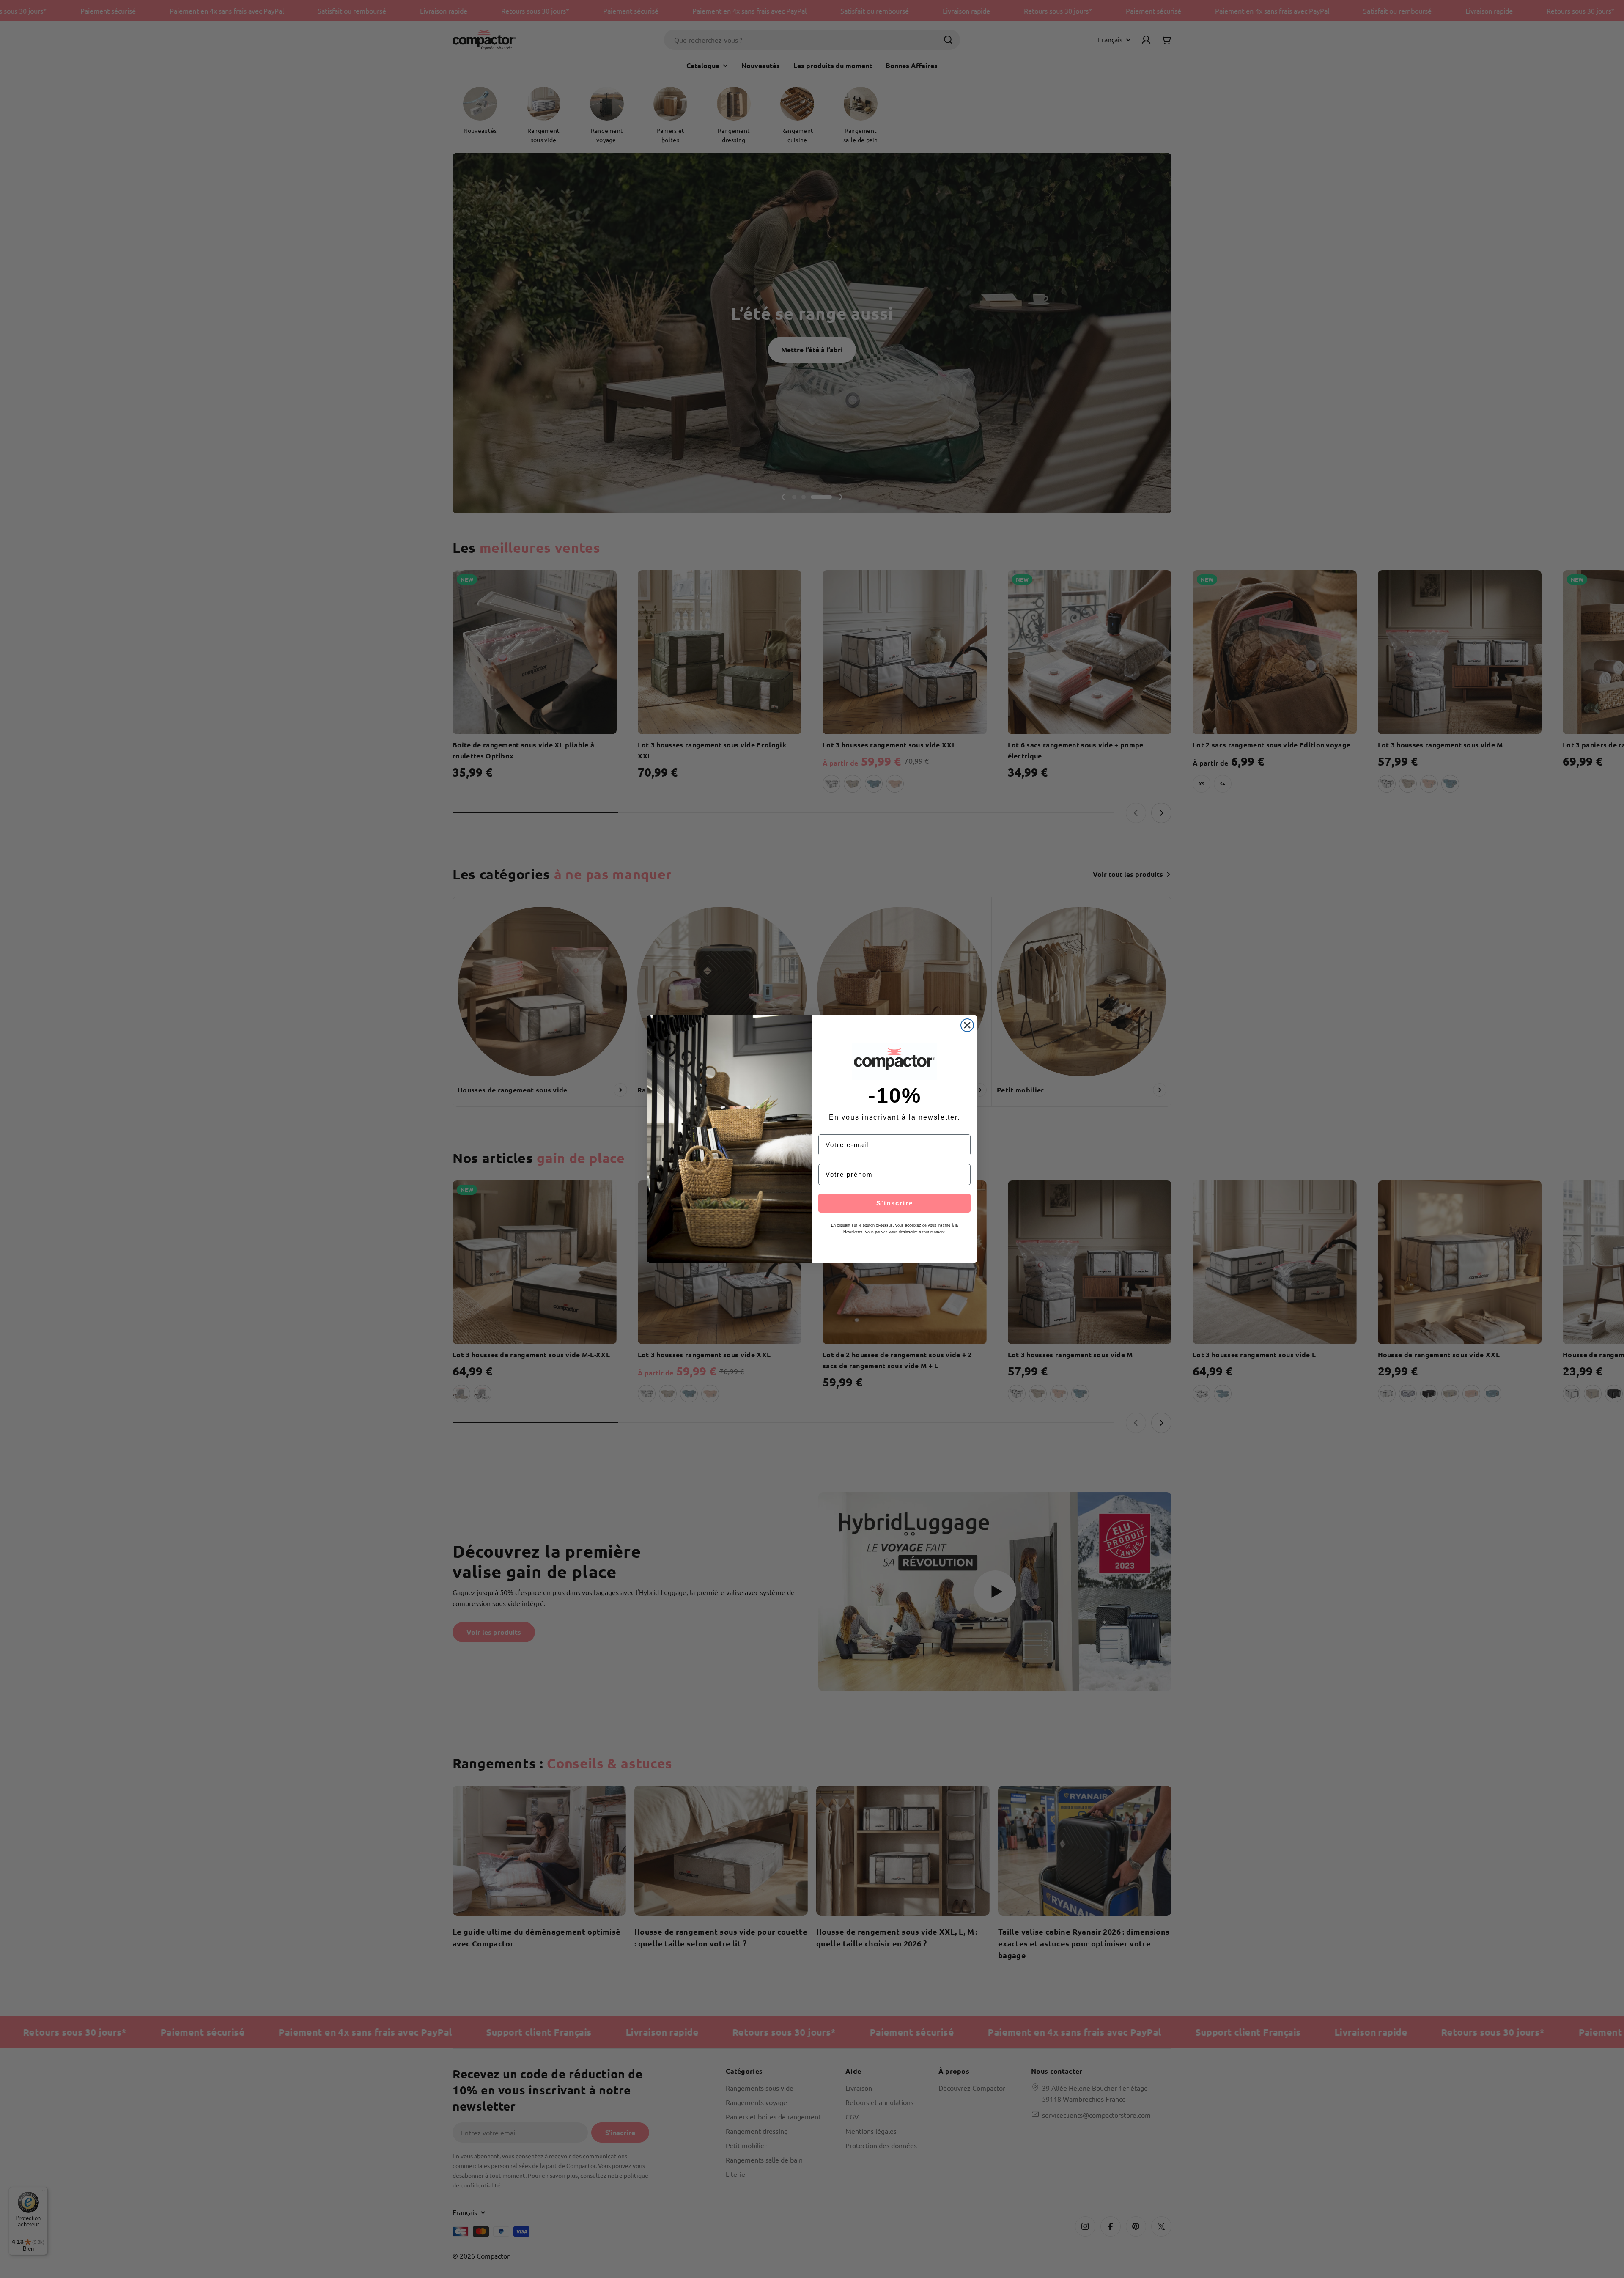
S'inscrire (895, 1203)
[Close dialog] (967, 1025)
